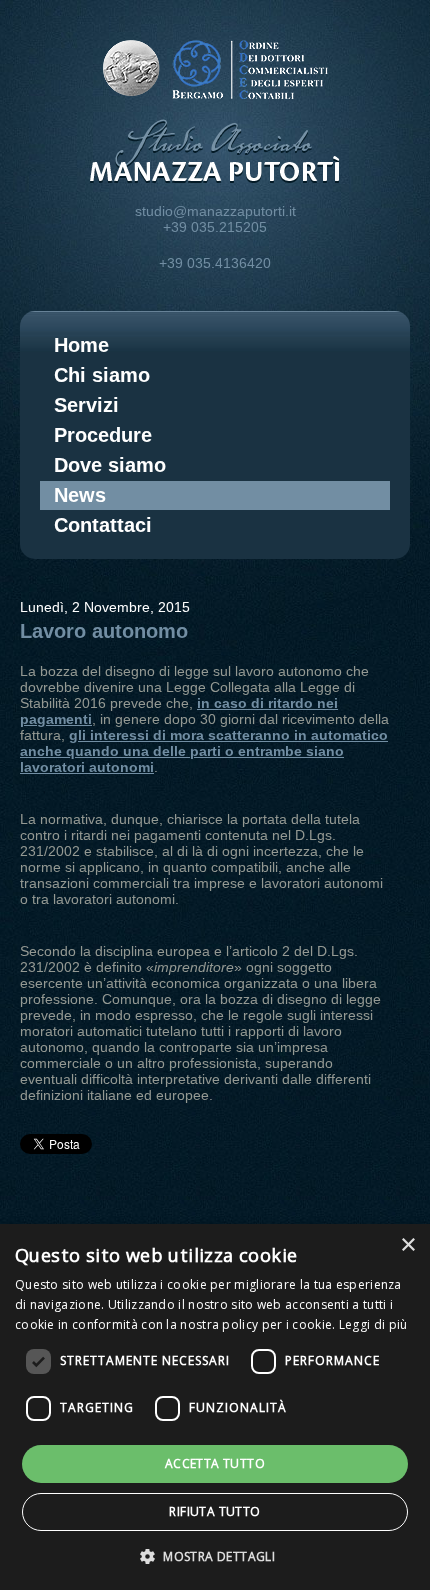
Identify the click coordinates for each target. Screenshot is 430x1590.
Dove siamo (110, 465)
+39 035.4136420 (215, 263)
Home (81, 345)
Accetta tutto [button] (215, 1463)
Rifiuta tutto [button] (214, 1511)
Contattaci (103, 525)
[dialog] (215, 1407)
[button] (215, 1555)
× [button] (407, 1245)
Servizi (86, 405)
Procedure (103, 435)
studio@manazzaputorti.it (215, 211)
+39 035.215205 (215, 227)
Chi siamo (102, 375)
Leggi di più (373, 1324)
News (80, 495)
